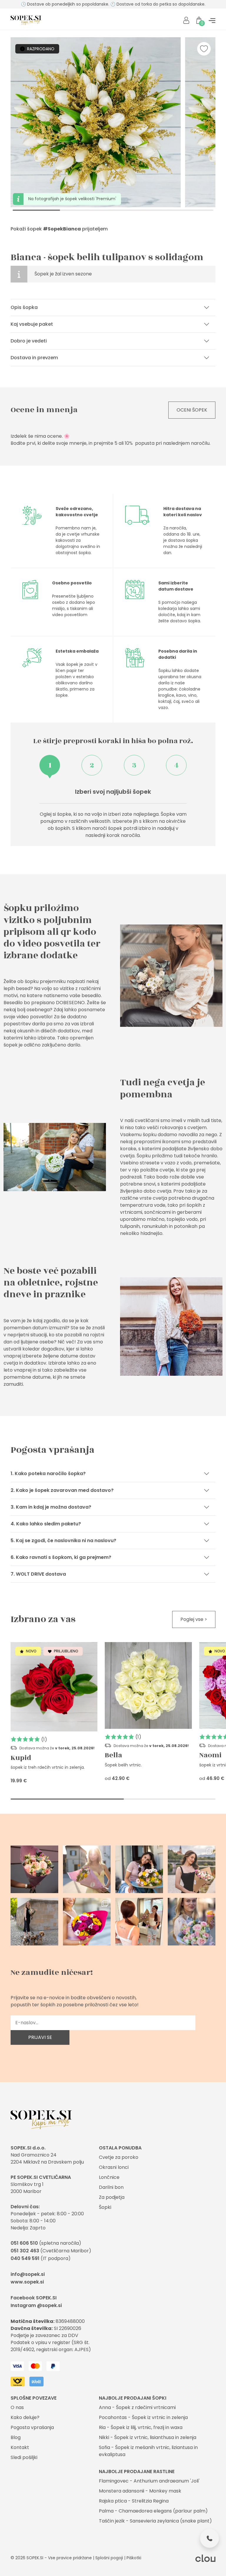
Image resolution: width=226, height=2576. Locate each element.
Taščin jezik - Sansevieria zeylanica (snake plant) (155, 2521)
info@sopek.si (28, 2274)
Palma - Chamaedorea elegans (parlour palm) (153, 2511)
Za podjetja (112, 2197)
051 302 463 (25, 2251)
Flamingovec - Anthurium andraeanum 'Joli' (149, 2481)
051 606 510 (24, 2243)
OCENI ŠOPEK (192, 410)
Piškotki (134, 2558)
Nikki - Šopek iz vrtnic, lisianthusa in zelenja (148, 2437)
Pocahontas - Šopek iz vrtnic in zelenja (143, 2417)
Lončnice (109, 2177)
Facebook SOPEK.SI (34, 2298)
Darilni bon (111, 2187)
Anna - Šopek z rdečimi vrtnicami (137, 2407)
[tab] (50, 765)
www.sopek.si (27, 2282)
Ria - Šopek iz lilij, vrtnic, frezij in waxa (141, 2427)
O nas (17, 2407)
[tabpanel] (113, 813)
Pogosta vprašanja (32, 2427)
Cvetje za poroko (119, 2157)
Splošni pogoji (109, 2558)
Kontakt (20, 2447)
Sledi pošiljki (24, 2457)
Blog (16, 2437)
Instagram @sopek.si (36, 2305)
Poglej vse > (194, 1619)
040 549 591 (25, 2258)
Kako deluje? (25, 2417)
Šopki (105, 2207)
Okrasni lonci (114, 2167)
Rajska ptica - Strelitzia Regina (134, 2501)
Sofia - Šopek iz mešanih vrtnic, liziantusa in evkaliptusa (148, 2451)
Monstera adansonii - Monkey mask (140, 2491)
